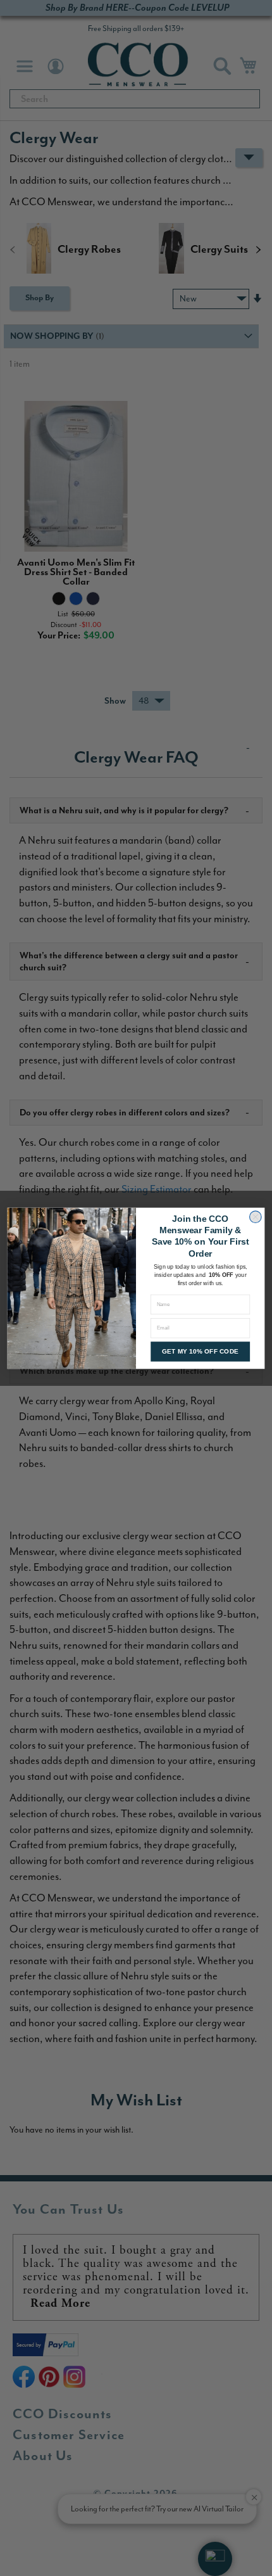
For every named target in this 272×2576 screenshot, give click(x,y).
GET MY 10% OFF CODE (200, 1352)
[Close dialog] (256, 1217)
